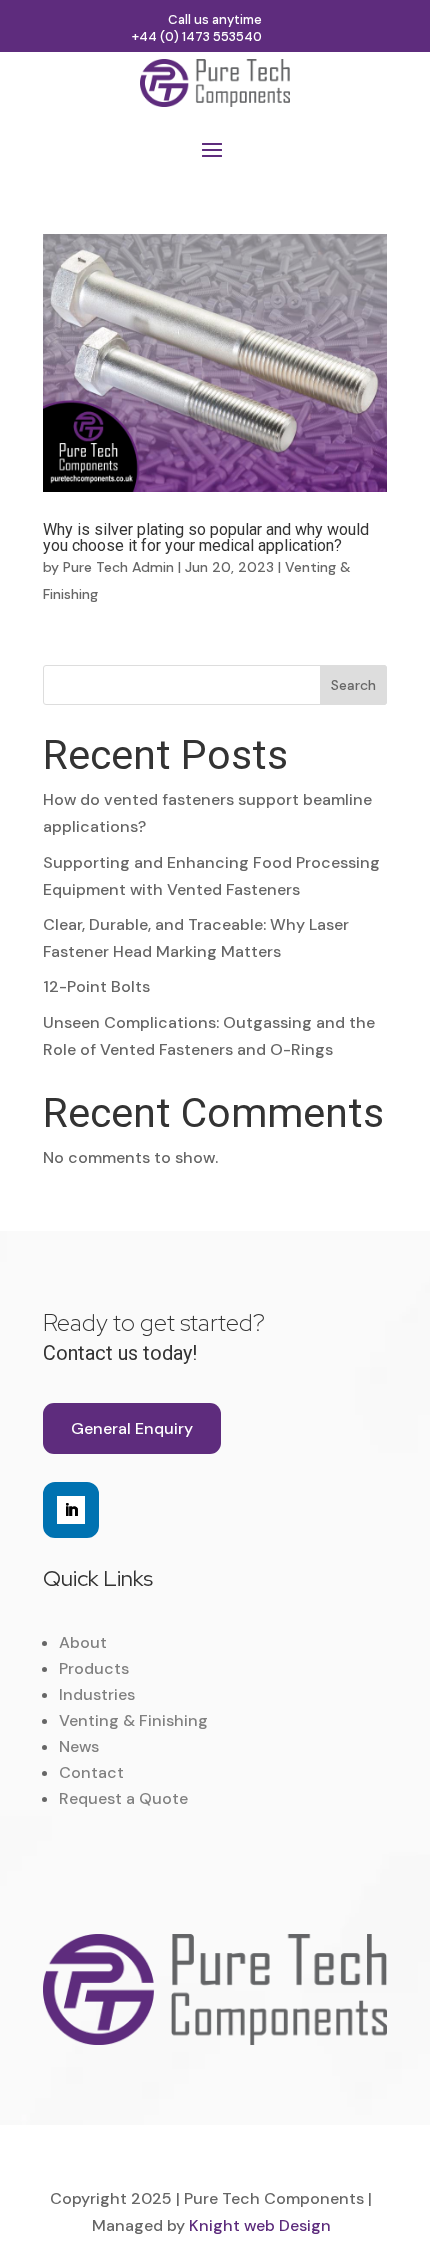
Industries (97, 1694)
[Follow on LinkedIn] (71, 1510)
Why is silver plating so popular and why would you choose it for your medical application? (206, 537)
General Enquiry (132, 1428)
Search (353, 685)
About (83, 1642)
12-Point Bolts (96, 986)
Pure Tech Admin (118, 567)
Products (94, 1668)
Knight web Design (260, 2225)
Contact (91, 1772)
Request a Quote (123, 1798)
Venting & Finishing (133, 1720)
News (79, 1746)
